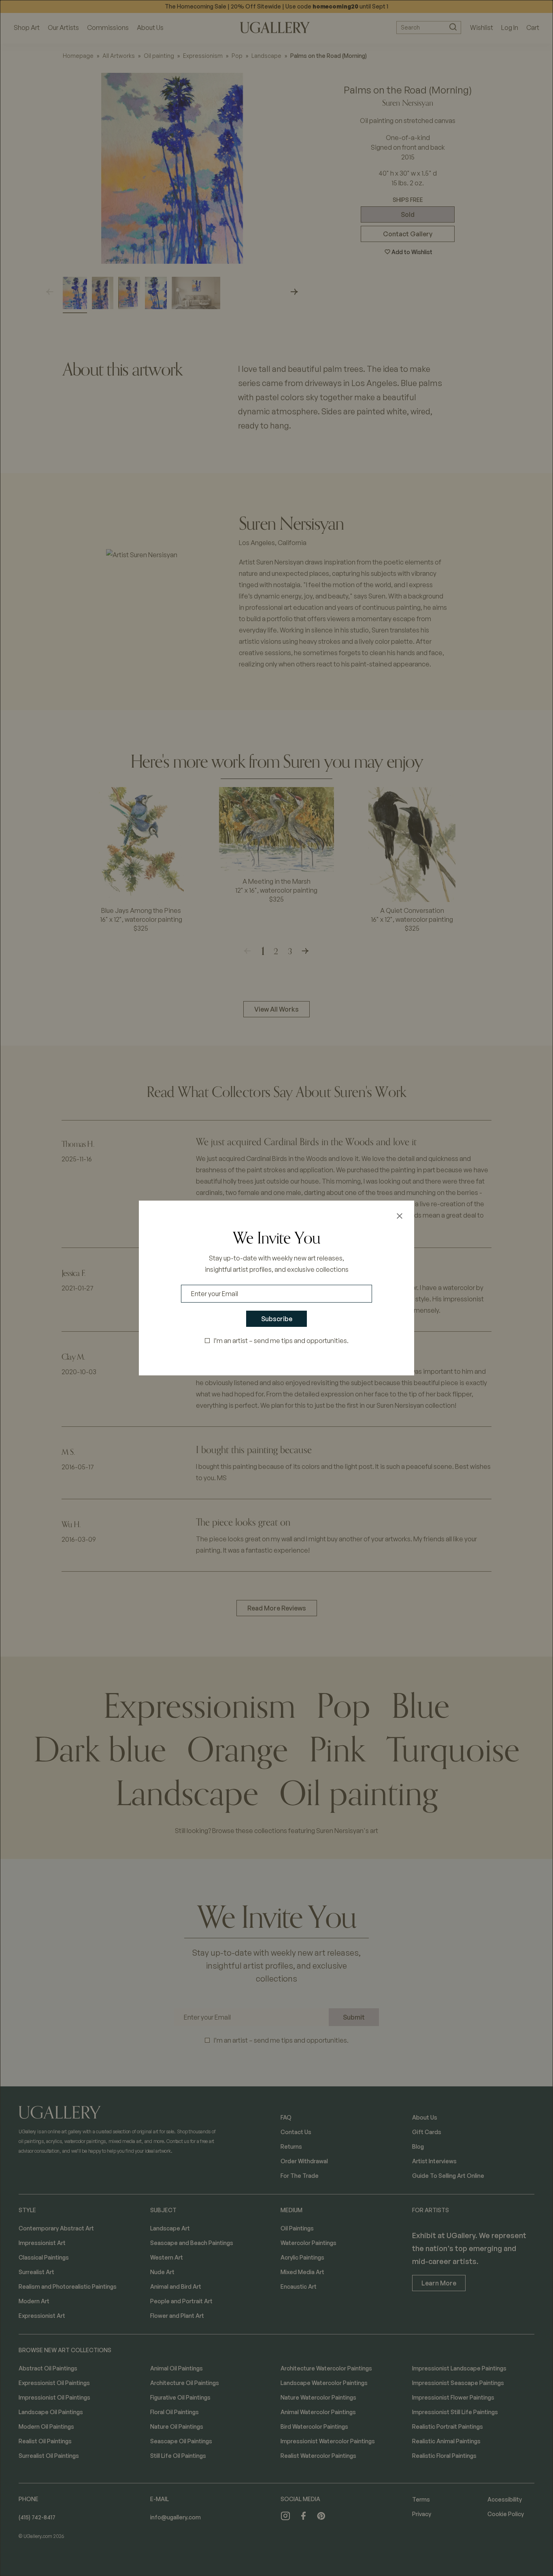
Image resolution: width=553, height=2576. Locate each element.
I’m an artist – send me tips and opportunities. (281, 1341)
